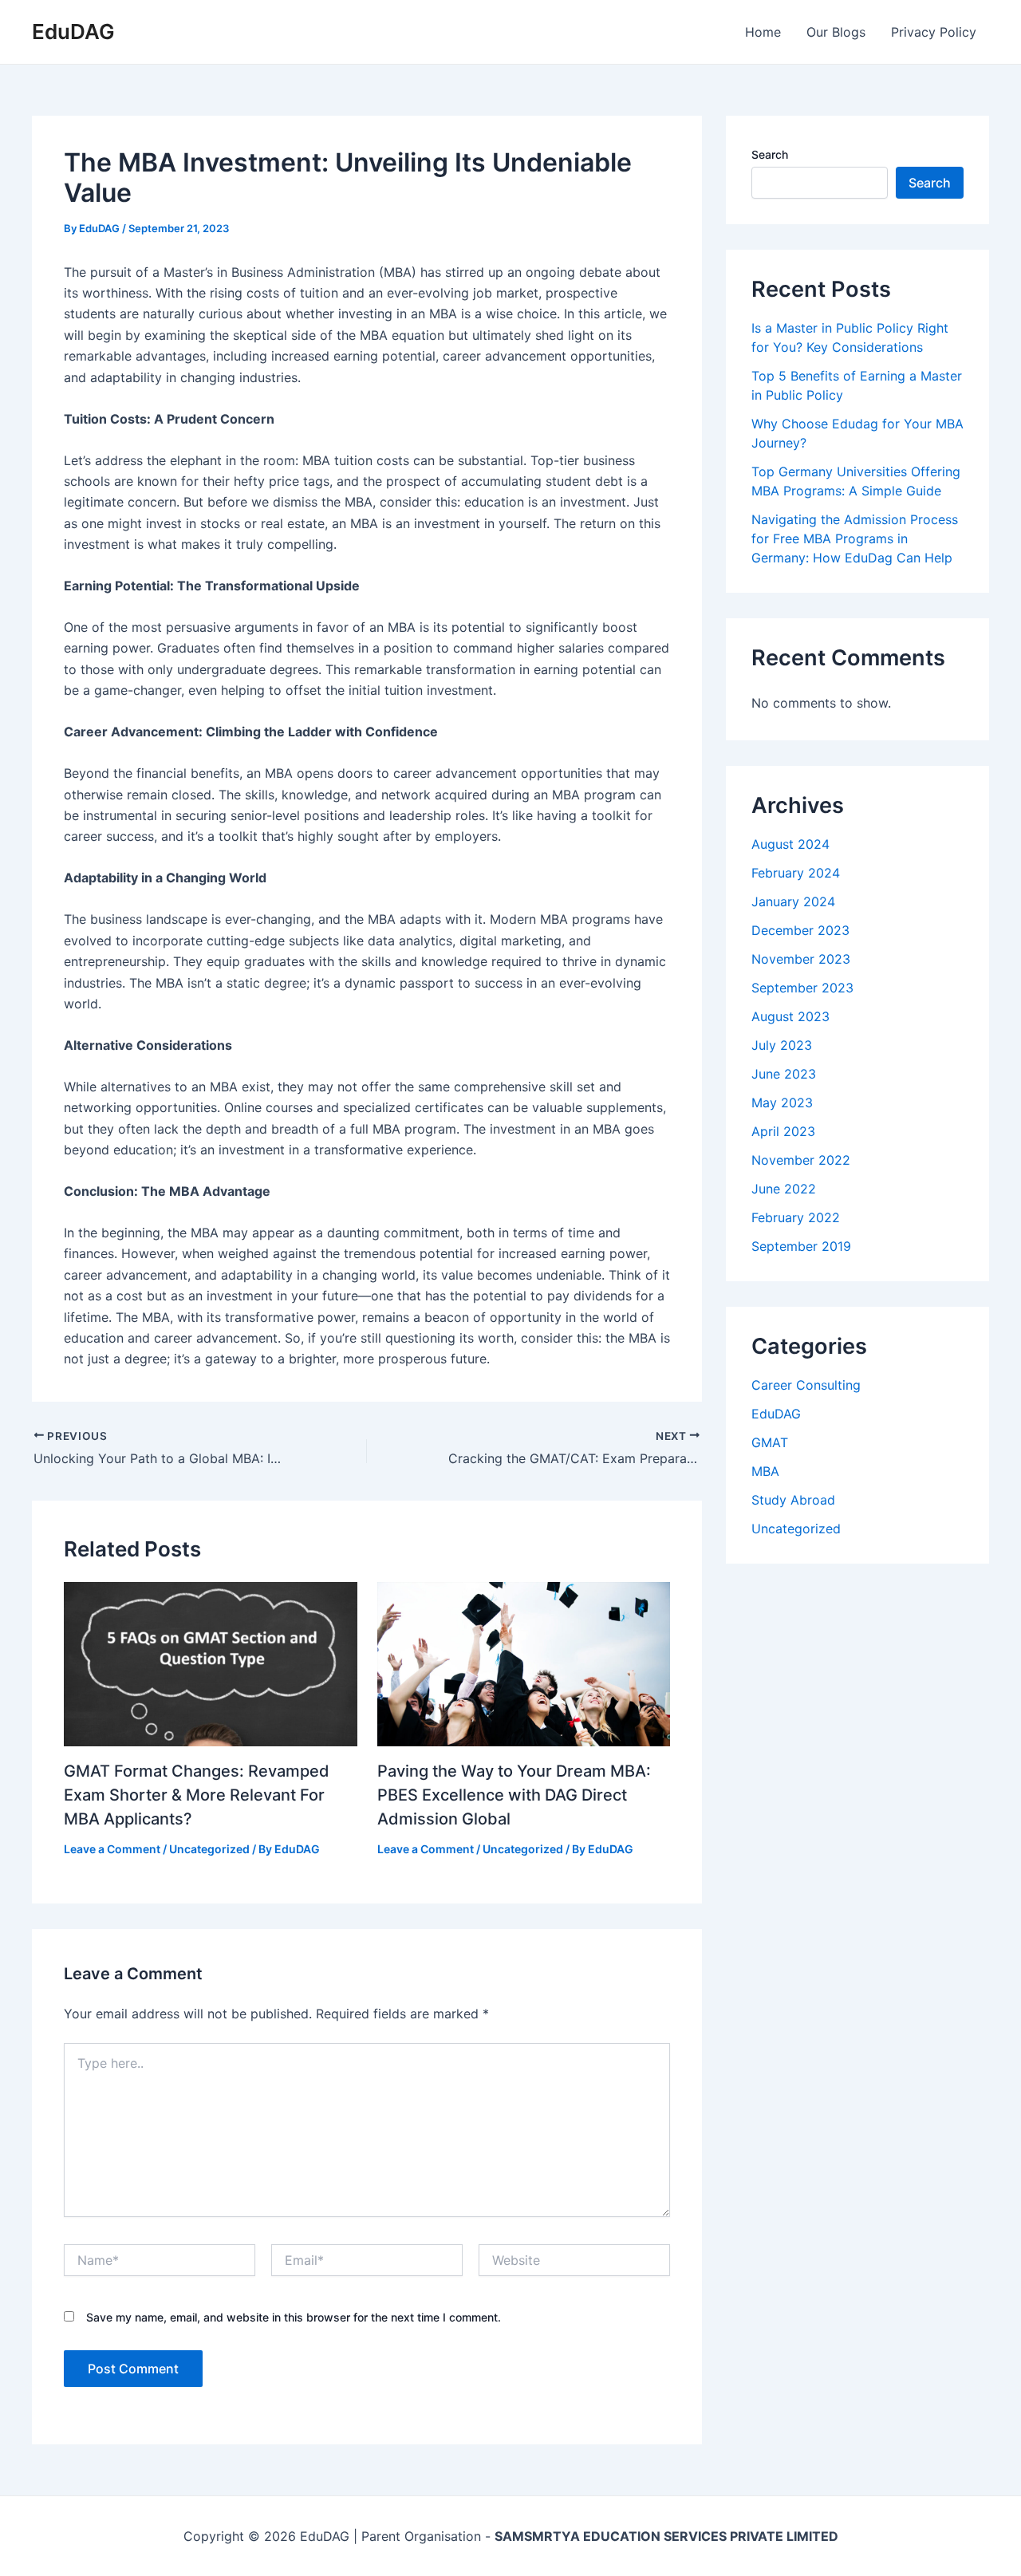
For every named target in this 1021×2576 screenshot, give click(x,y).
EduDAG (73, 32)
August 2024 (790, 844)
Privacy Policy (934, 32)
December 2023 (800, 930)
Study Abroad (793, 1500)
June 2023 (784, 1074)
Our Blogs (836, 32)
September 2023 (802, 988)
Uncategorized (209, 1849)
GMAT (770, 1442)
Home (763, 32)
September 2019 (801, 1246)
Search (770, 154)
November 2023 (801, 959)
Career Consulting (806, 1385)
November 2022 (801, 1160)
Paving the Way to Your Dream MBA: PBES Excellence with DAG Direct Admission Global (514, 1795)
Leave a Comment (112, 1849)
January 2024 (793, 901)
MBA (765, 1471)
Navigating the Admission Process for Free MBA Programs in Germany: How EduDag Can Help (855, 538)
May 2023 (782, 1103)
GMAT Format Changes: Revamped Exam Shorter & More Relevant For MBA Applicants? (197, 1795)
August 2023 (790, 1016)
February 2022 (796, 1217)
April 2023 (783, 1131)
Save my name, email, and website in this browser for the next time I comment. (294, 2317)
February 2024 (796, 873)
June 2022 (784, 1189)
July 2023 (782, 1045)
